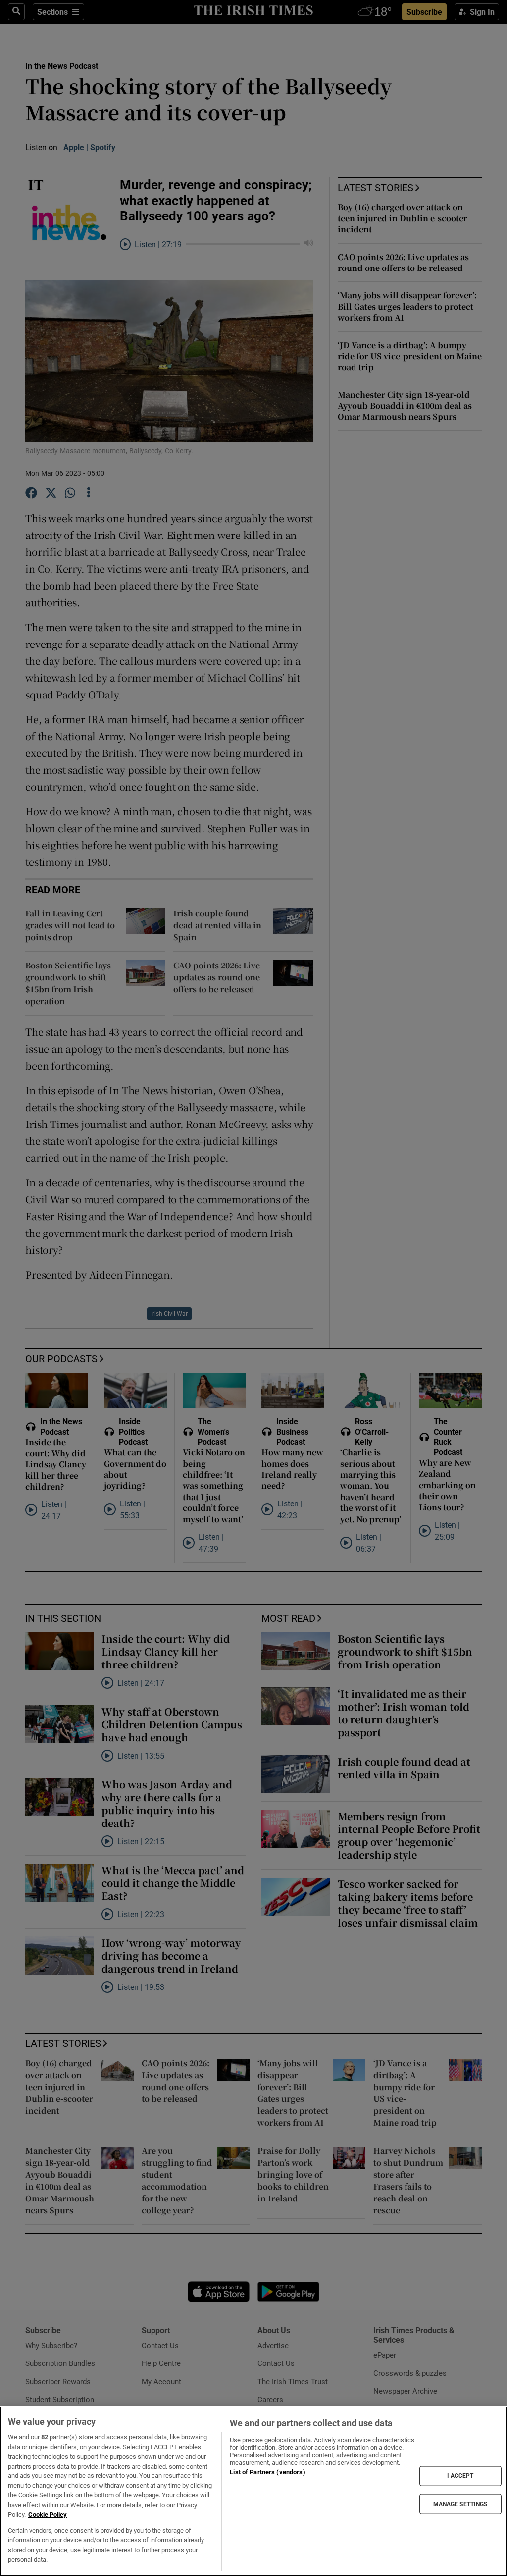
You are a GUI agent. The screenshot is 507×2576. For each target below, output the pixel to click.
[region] (253, 2491)
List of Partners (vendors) (267, 2472)
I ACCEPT (460, 2476)
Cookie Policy (48, 2514)
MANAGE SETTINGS (460, 2504)
